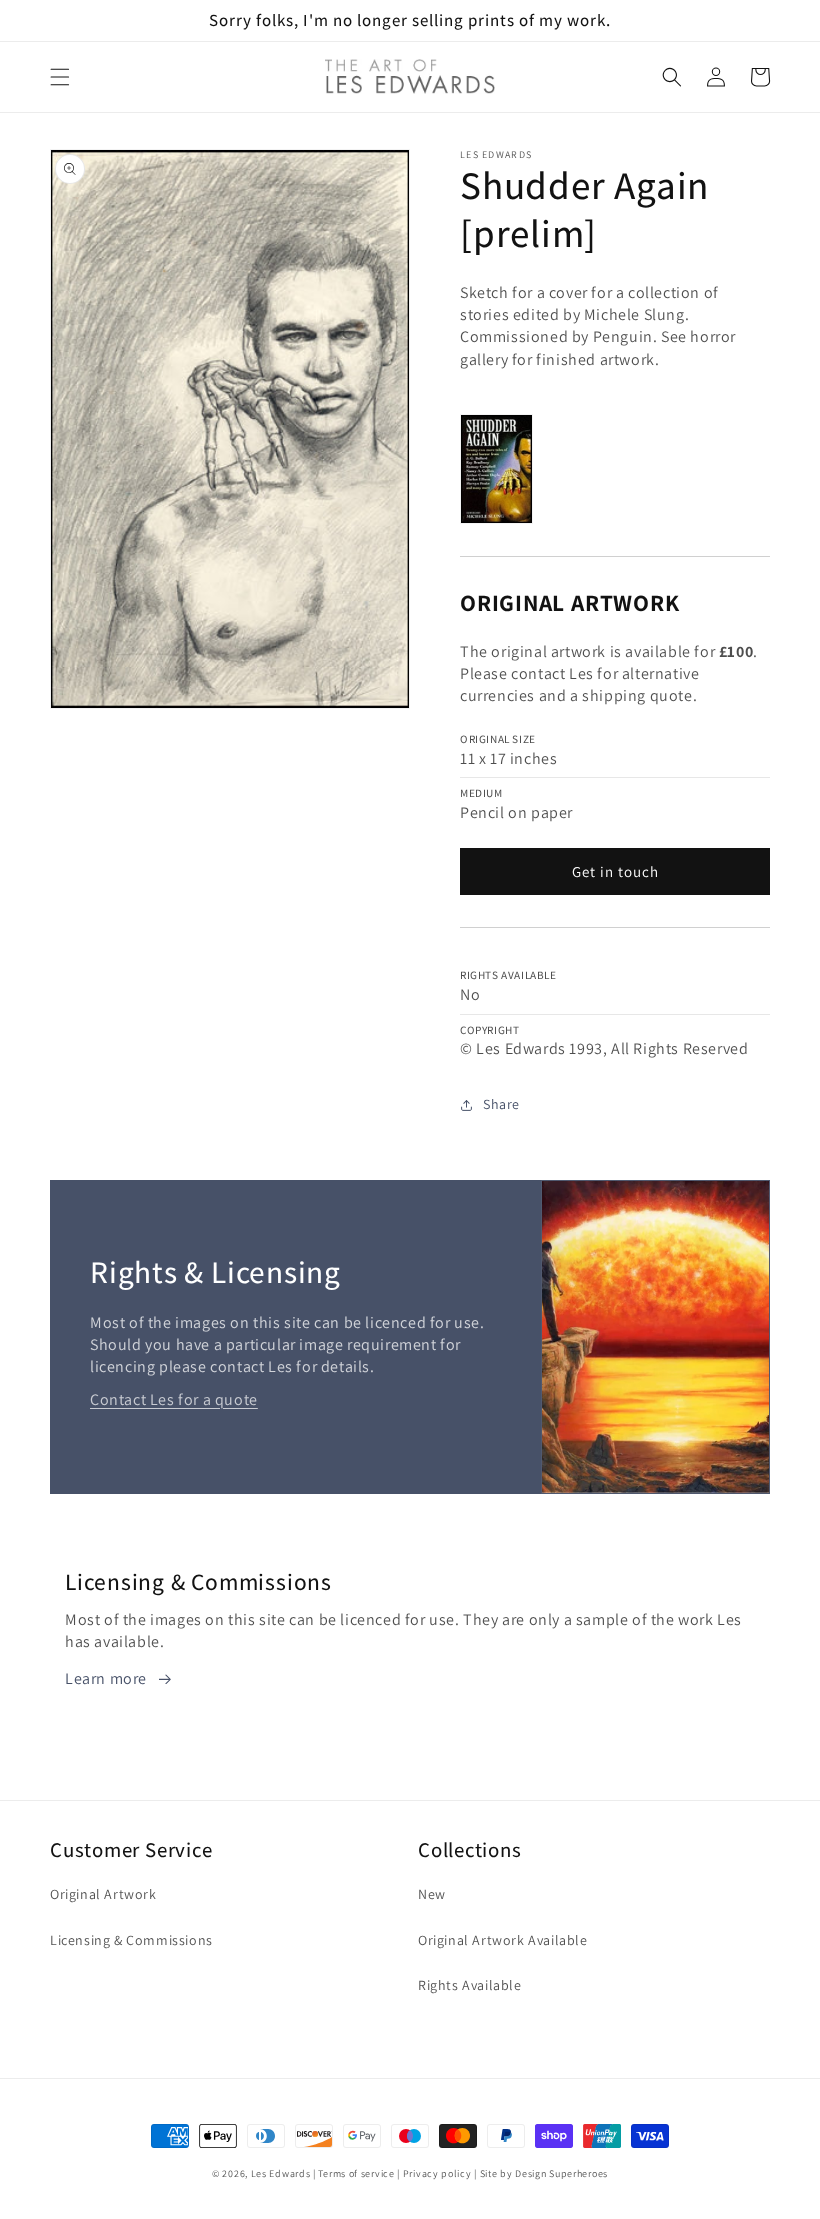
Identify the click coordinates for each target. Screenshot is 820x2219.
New (432, 1894)
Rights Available (470, 1985)
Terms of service (356, 2173)
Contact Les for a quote (174, 1399)
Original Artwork (103, 1894)
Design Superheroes (561, 2173)
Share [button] (501, 1104)
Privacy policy (437, 2173)
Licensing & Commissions (131, 1940)
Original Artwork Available (503, 1940)
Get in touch (615, 871)
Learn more (106, 1678)
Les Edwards (281, 2173)
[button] (60, 77)
